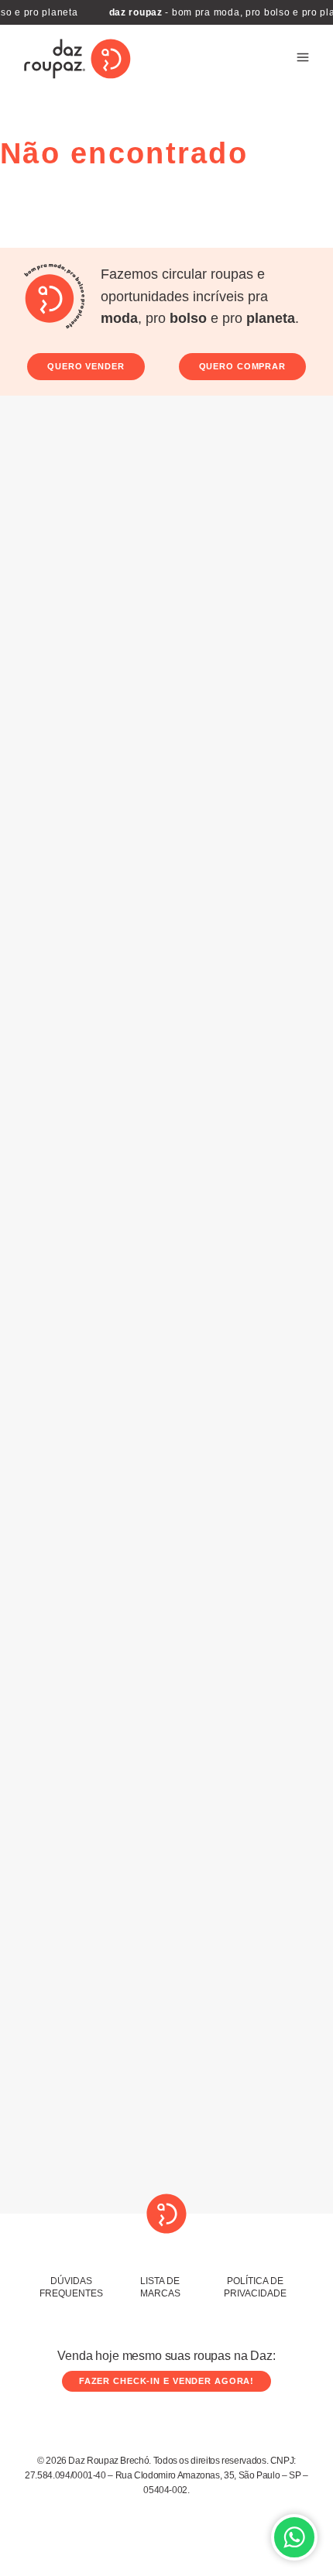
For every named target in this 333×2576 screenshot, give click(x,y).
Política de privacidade (255, 2287)
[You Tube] (244, 2171)
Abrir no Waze (293, 1554)
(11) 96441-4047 (244, 1970)
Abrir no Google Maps (211, 1554)
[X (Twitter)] (273, 2171)
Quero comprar (242, 366)
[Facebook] (185, 2171)
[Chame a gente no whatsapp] (294, 2537)
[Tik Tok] (215, 2171)
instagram (288, 1395)
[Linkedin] (303, 2171)
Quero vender (86, 366)
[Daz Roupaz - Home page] (77, 59)
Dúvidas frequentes (71, 2287)
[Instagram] (156, 2171)
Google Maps (206, 763)
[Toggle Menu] (303, 59)
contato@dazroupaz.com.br (244, 2030)
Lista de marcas (160, 2287)
